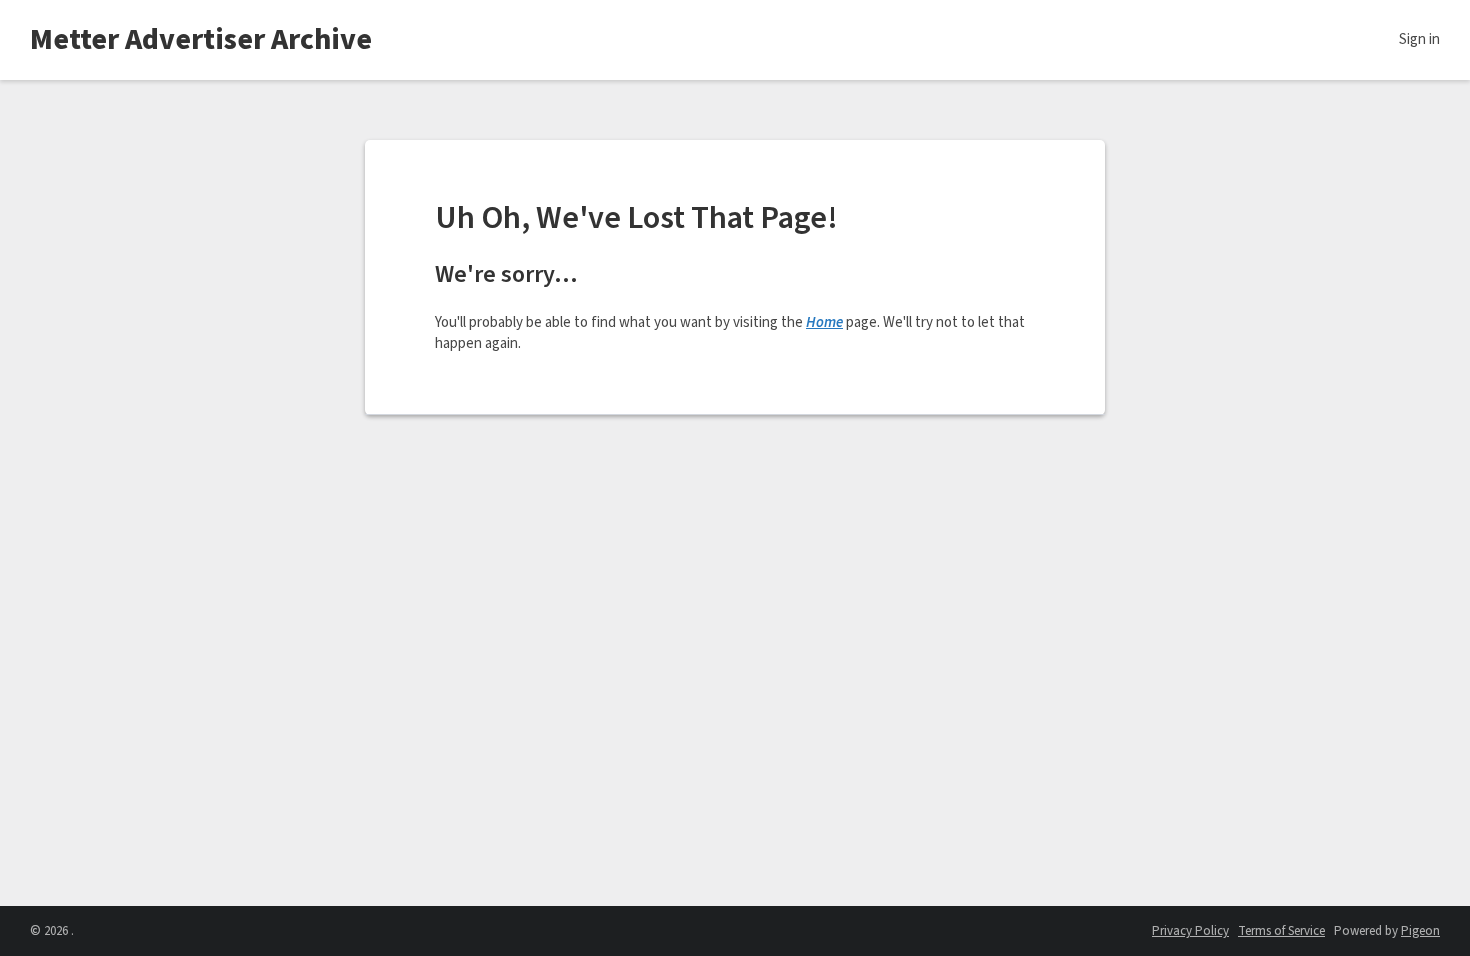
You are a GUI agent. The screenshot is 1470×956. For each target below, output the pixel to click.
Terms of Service (1281, 931)
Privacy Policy (1190, 931)
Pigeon (1420, 931)
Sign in (1419, 39)
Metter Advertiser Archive (201, 39)
